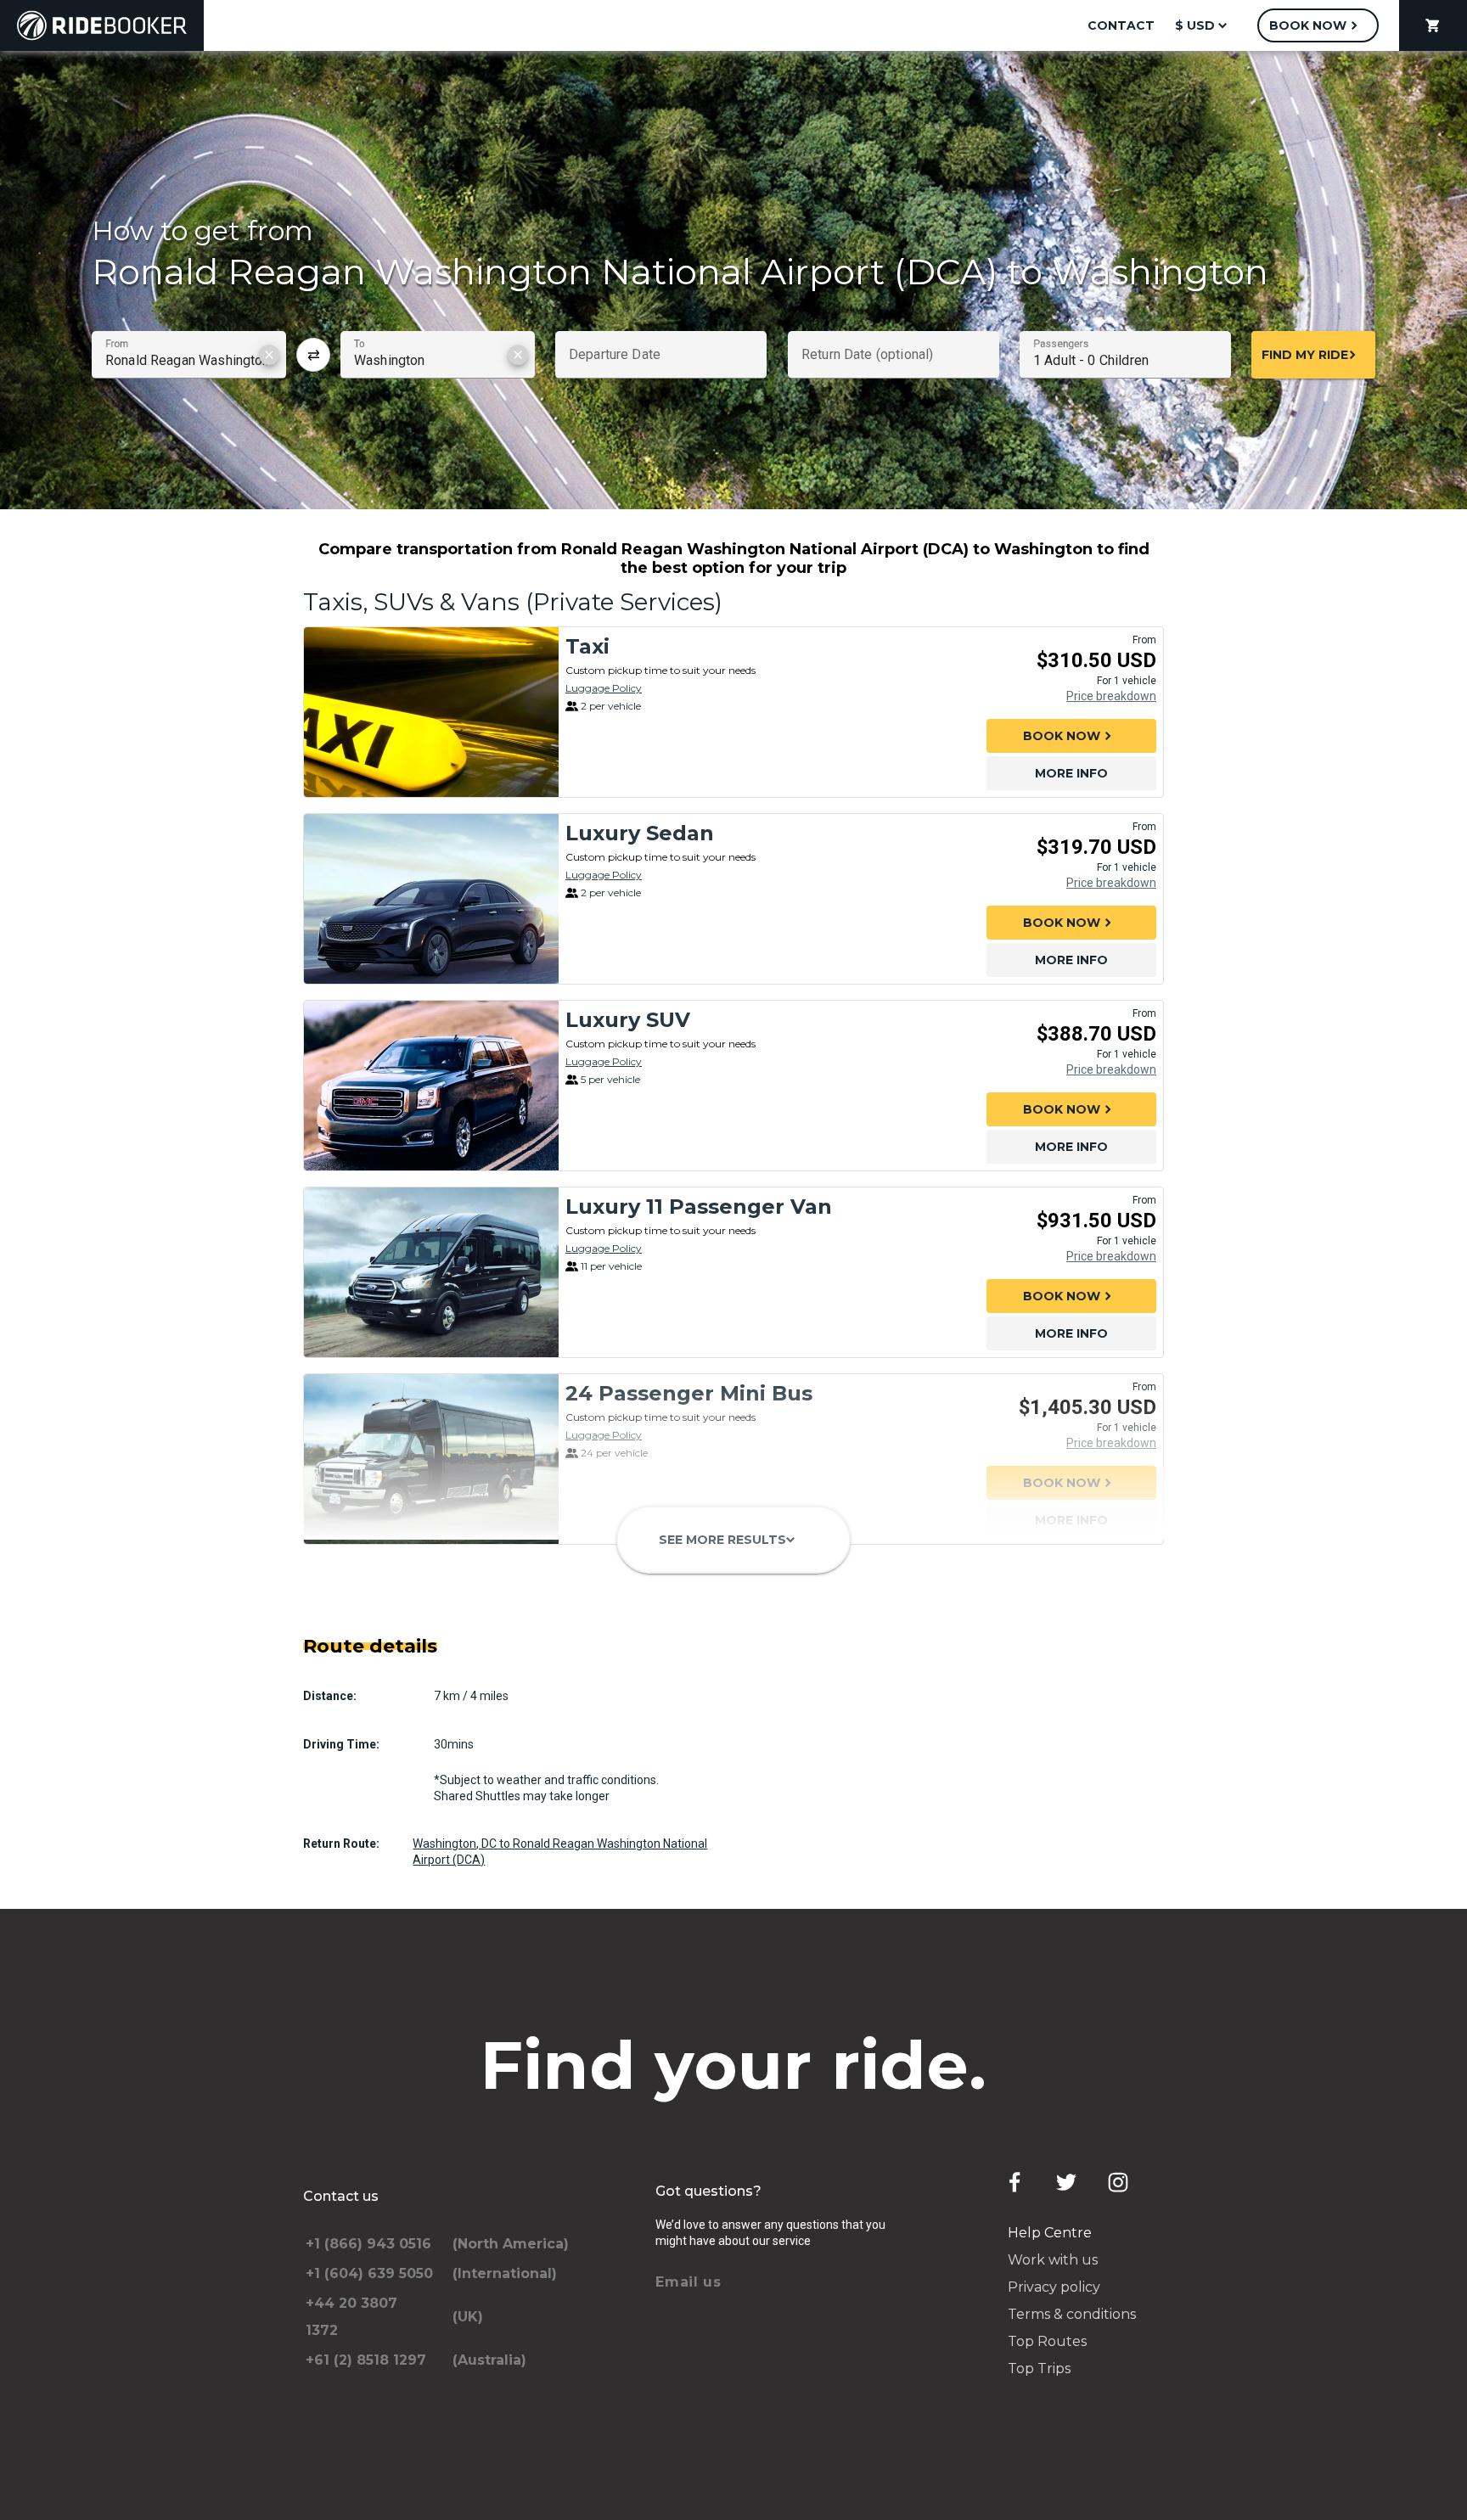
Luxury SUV (628, 1020)
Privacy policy (1054, 2287)
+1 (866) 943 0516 (368, 2244)
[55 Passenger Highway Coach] (431, 1646)
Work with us (1053, 2260)
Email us (689, 2282)
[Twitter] (1066, 2182)
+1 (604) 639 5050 (369, 2273)
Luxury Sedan (640, 833)
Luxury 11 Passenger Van (699, 1207)
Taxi (587, 646)
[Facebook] (1015, 2182)
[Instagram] (1118, 2182)
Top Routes (1047, 2341)
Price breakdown (1111, 696)
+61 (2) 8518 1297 (366, 2360)
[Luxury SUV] (431, 1086)
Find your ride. (734, 2065)
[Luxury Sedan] (431, 899)
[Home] (102, 25)
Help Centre (1050, 2233)
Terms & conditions (1072, 2314)
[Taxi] (431, 712)
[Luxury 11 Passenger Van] (431, 1272)
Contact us (341, 2196)
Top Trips (1039, 2368)
